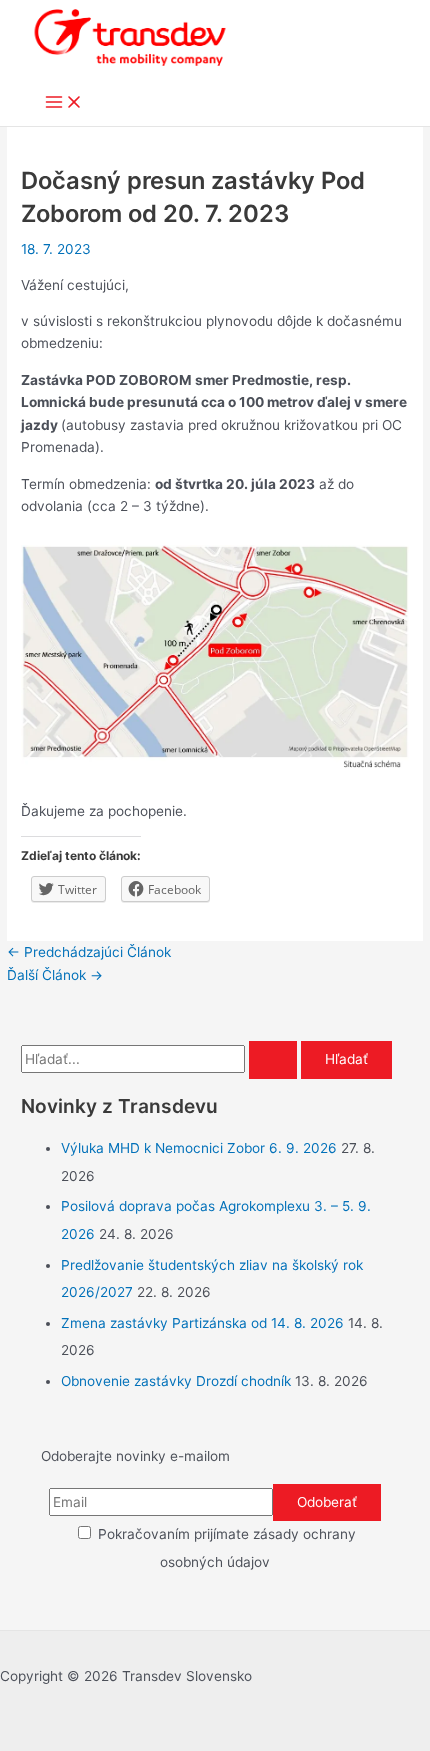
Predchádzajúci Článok (89, 952)
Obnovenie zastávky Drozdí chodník (176, 1381)
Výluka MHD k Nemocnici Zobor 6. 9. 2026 (199, 1148)
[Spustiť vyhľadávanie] (273, 1060)
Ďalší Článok (55, 975)
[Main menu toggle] (64, 103)
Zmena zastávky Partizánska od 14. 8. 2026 (202, 1323)
